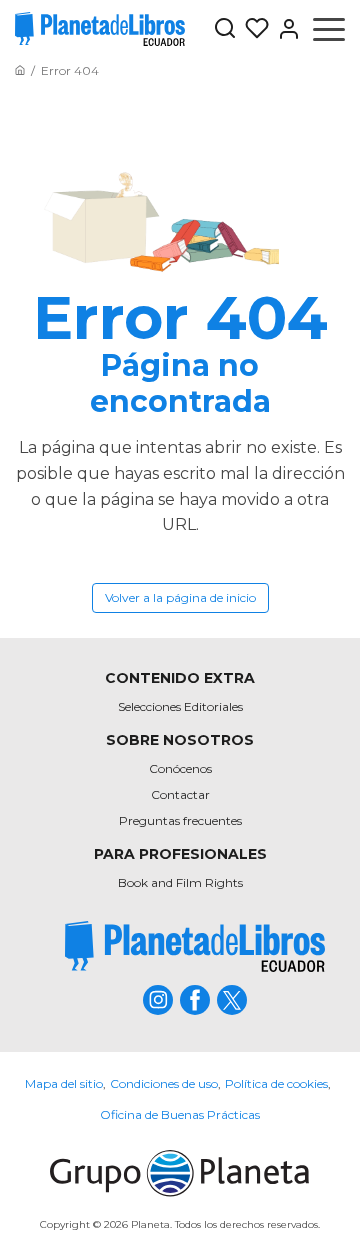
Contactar (180, 794)
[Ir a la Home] (20, 70)
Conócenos (180, 768)
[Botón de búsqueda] (225, 29)
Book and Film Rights (180, 882)
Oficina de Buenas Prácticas (180, 1114)
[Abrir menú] (329, 29)
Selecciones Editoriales (180, 706)
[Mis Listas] (253, 29)
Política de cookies (276, 1083)
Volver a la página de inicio (180, 597)
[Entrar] (285, 29)
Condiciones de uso (164, 1083)
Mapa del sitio (64, 1083)
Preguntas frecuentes (180, 820)
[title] (195, 946)
